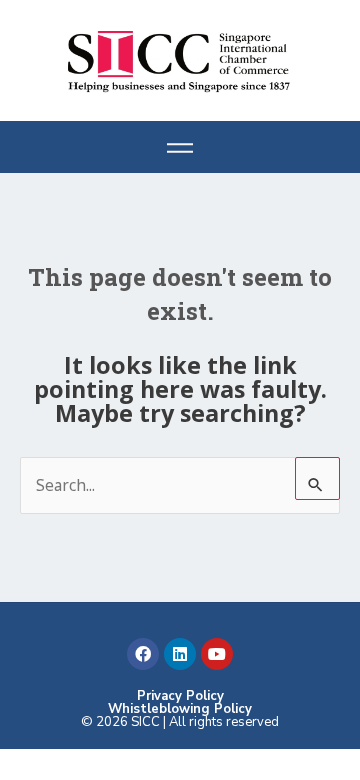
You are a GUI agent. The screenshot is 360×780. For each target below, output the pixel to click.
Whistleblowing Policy (180, 709)
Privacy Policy (180, 696)
